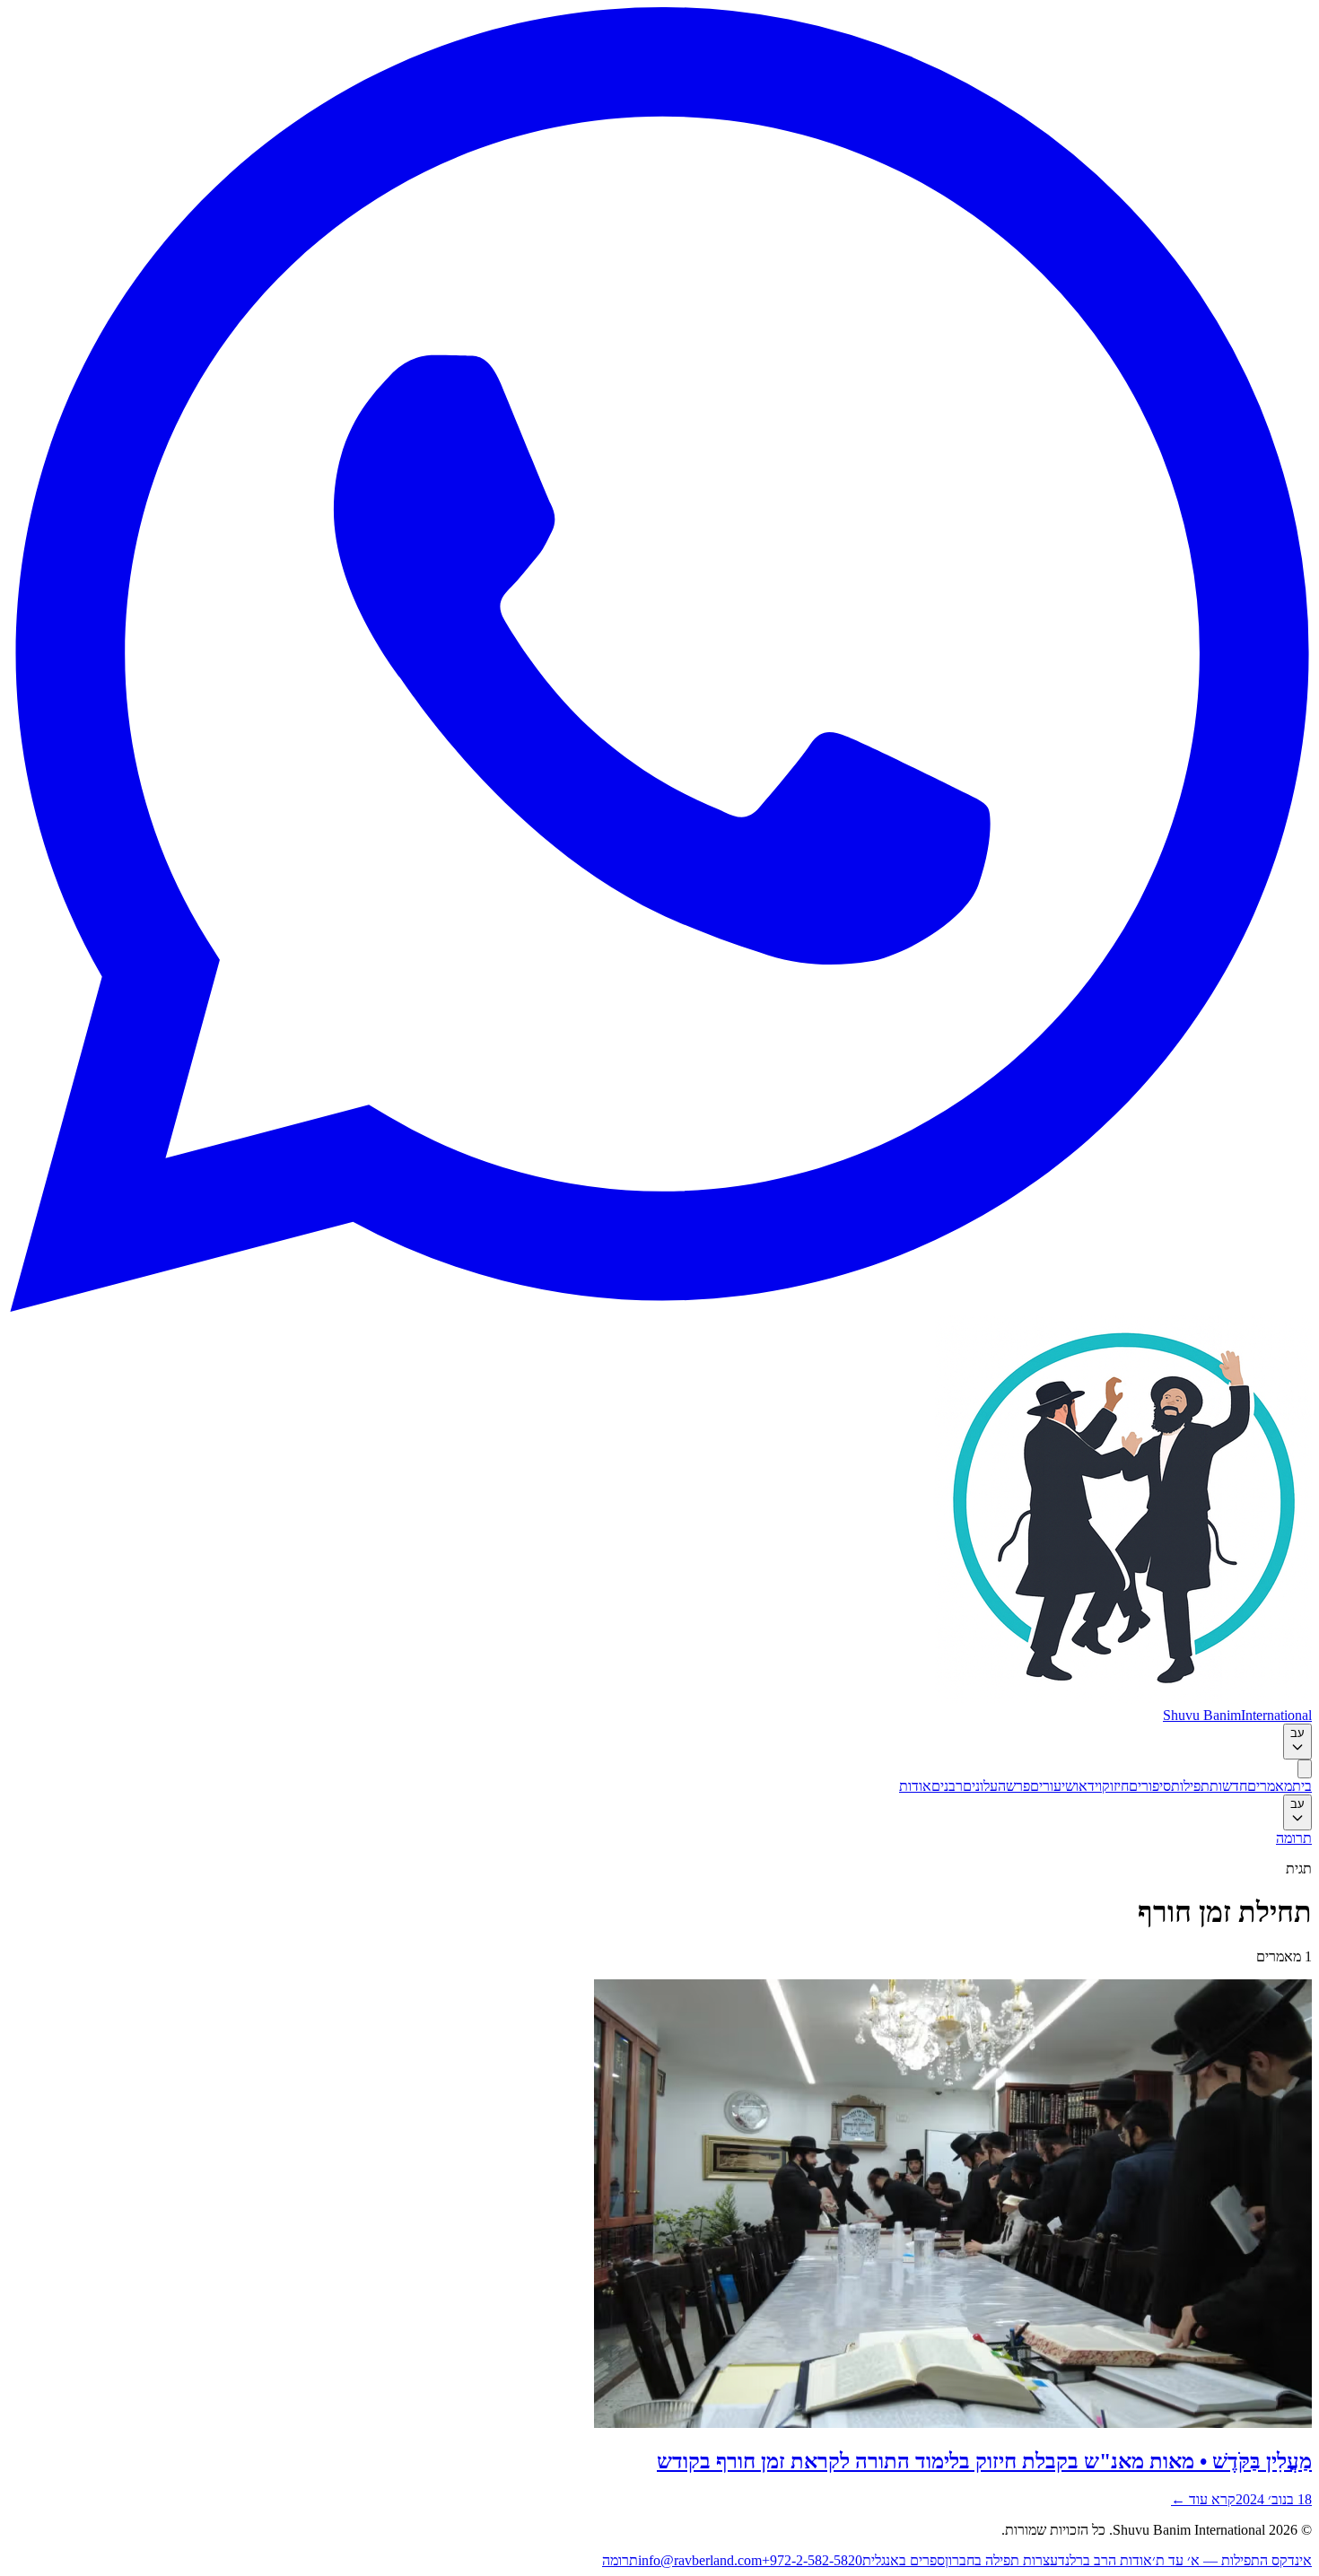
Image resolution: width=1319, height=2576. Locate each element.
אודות (915, 1786)
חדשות (1228, 1786)
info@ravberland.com (700, 2560)
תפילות (1190, 1786)
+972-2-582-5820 (812, 2560)
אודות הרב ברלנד (1105, 2560)
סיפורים (1150, 1786)
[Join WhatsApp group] (659, 1307)
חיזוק (1115, 1786)
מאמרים (1270, 1786)
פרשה (1014, 1786)
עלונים (980, 1786)
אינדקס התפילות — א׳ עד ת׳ (1232, 2560)
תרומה (1294, 1838)
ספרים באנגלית (904, 2560)
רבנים (947, 1786)
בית (1302, 1786)
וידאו (1088, 1786)
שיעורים (1053, 1786)
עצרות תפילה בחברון (1001, 2560)
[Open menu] (1305, 1769)
